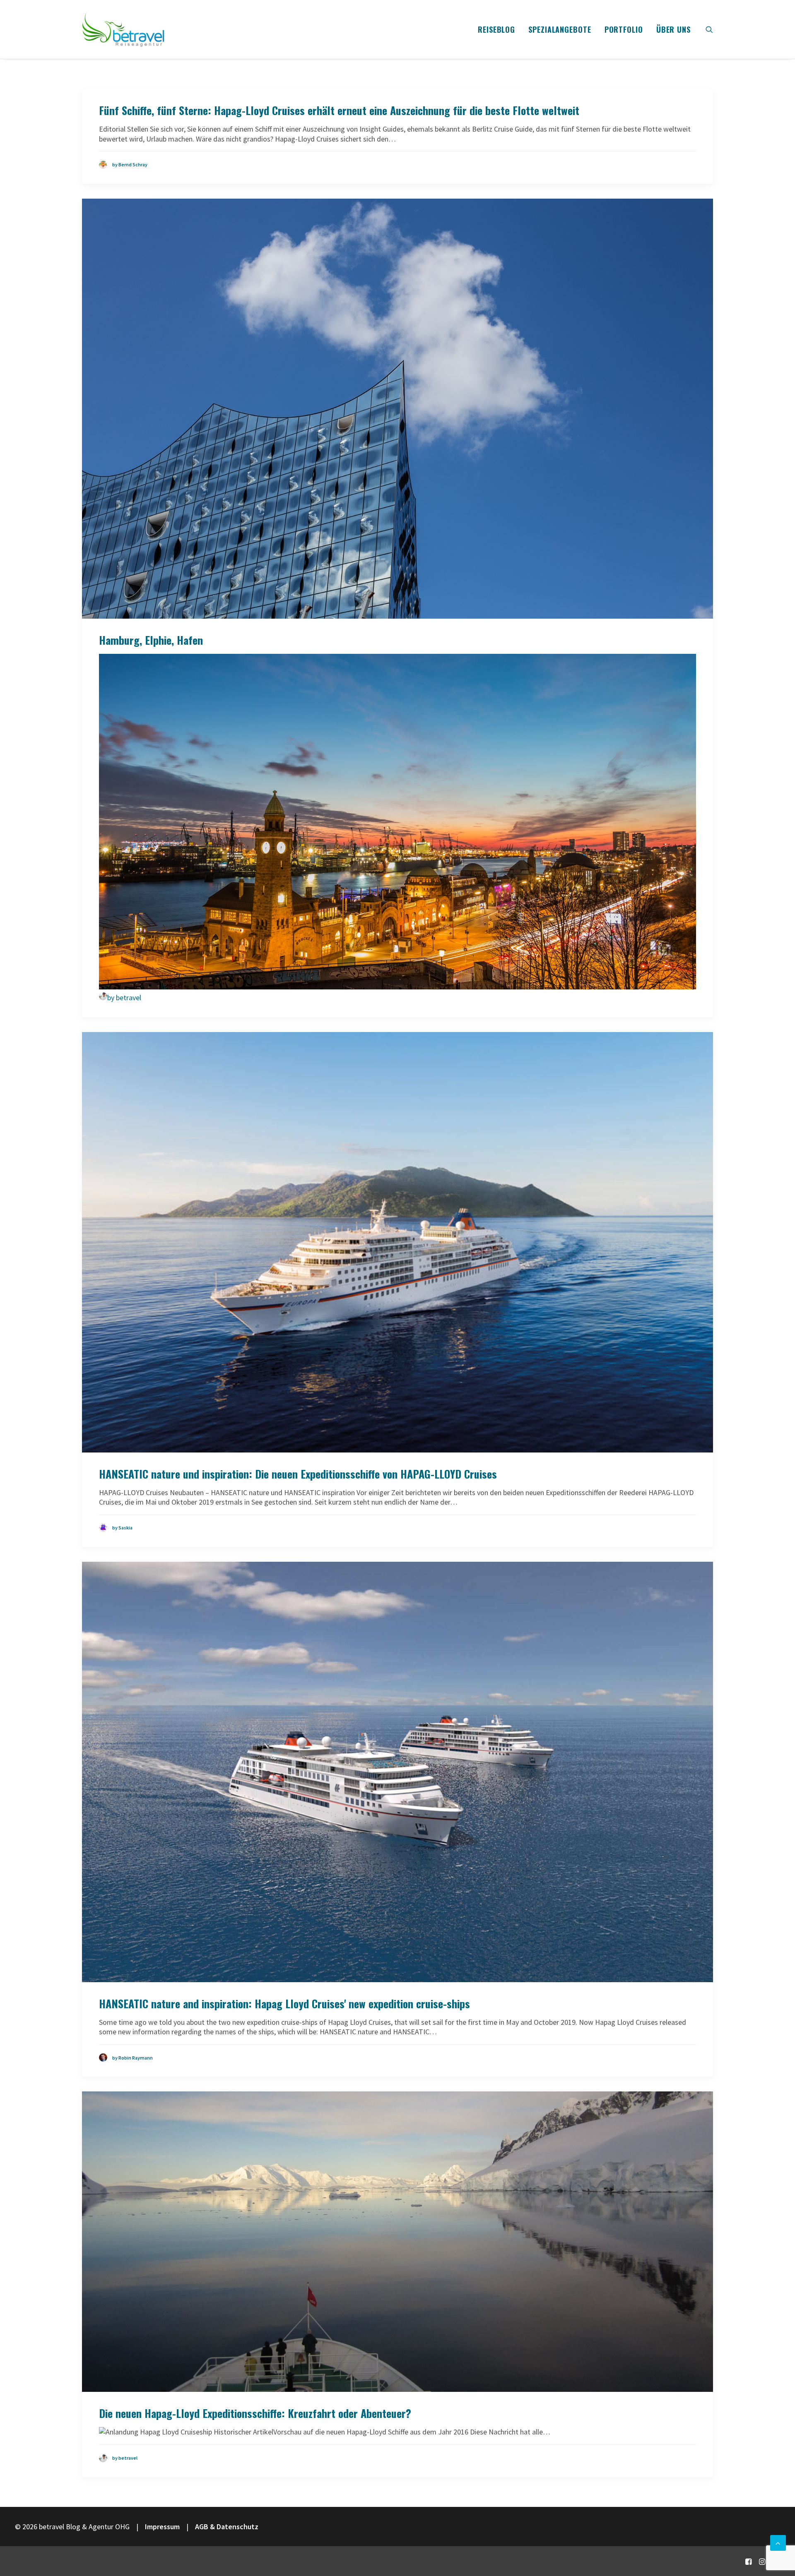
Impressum (162, 2527)
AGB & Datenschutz (227, 2527)
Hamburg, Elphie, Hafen (151, 640)
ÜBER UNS (673, 29)
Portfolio (624, 29)
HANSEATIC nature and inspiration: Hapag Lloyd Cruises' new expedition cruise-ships (284, 2003)
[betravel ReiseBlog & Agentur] (123, 29)
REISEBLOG (496, 29)
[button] (709, 29)
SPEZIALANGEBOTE (560, 29)
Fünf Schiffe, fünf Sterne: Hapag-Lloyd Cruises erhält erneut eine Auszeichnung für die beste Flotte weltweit (339, 110)
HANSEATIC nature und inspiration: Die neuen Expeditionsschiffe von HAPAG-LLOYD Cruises (298, 1474)
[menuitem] (496, 29)
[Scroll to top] (778, 2542)
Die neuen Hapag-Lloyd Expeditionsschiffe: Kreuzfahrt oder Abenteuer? (255, 2413)
